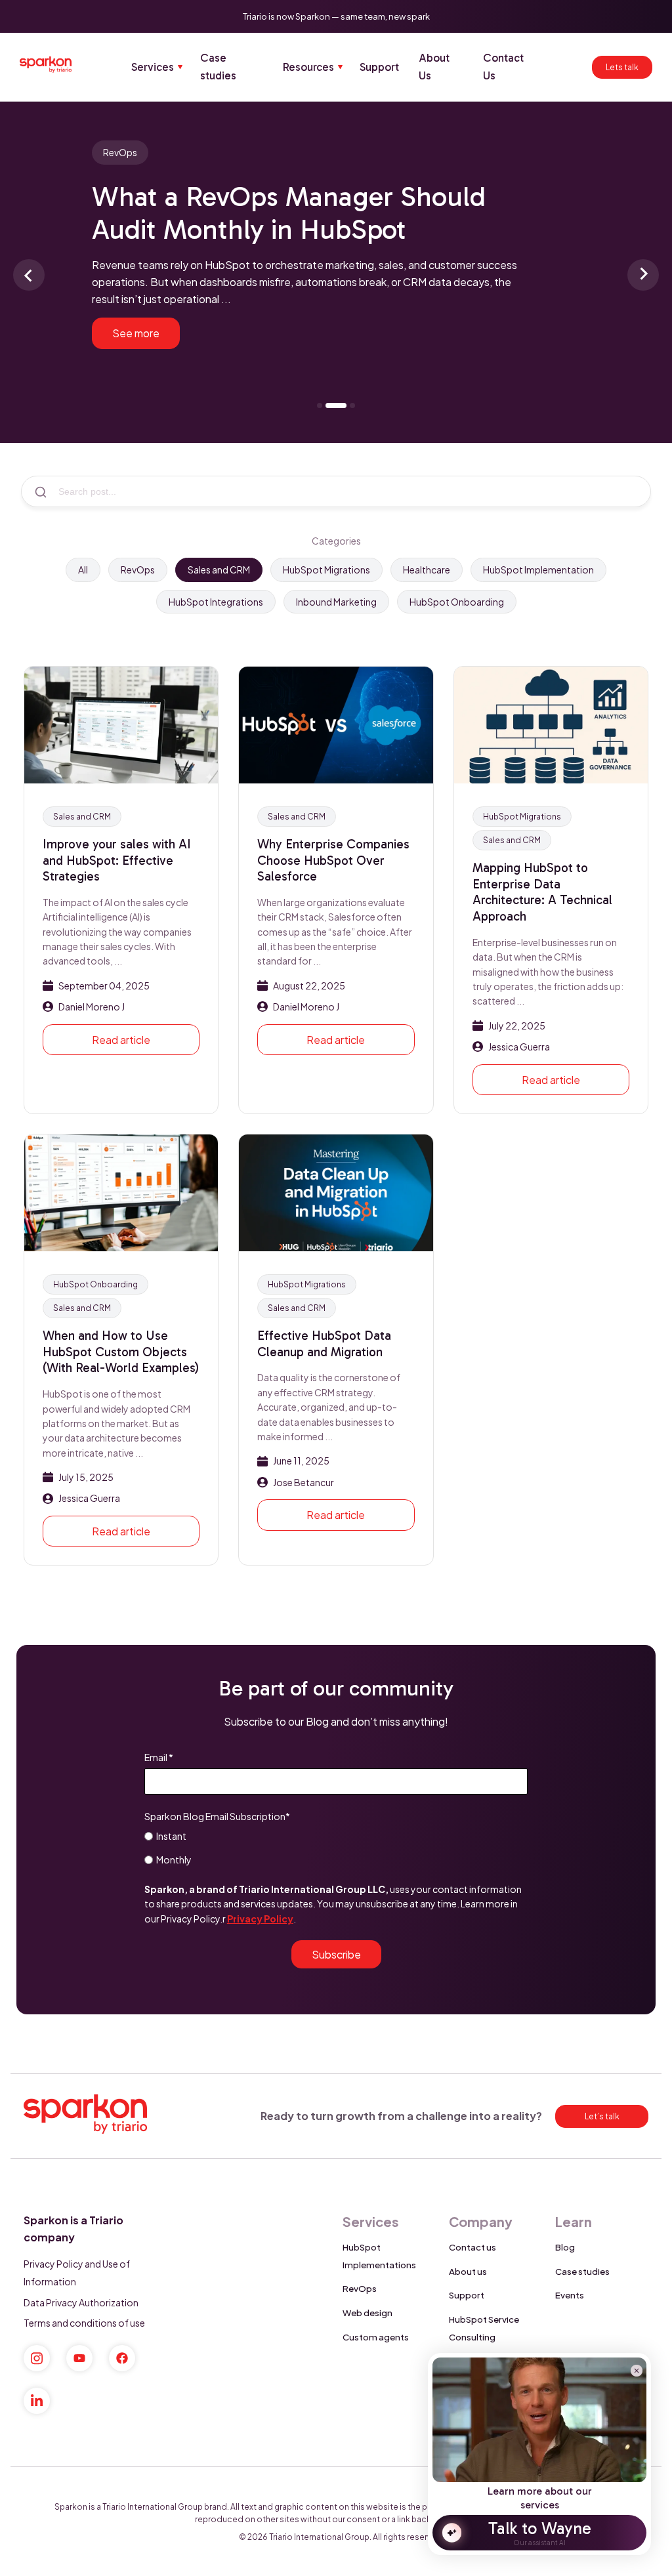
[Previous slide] (29, 275)
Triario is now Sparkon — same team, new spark (336, 16)
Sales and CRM (219, 570)
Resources (308, 67)
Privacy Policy (260, 1919)
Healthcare (427, 570)
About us (468, 2271)
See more (136, 333)
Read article (121, 1040)
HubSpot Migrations (326, 570)
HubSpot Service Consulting (484, 2328)
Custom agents (376, 2337)
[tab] (320, 405)
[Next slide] (643, 275)
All (83, 570)
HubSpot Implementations (379, 2256)
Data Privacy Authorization (81, 2302)
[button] (336, 250)
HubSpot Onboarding (457, 602)
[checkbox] (336, 1847)
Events (570, 2295)
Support (379, 67)
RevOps (138, 570)
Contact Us (503, 67)
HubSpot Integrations (216, 602)
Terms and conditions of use (84, 2323)
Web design (367, 2313)
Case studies (218, 67)
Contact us (472, 2247)
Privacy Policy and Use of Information (77, 2273)
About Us (434, 67)
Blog (565, 2247)
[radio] (336, 1835)
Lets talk (622, 67)
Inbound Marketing (336, 602)
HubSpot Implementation (538, 570)
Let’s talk (602, 2116)
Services (153, 67)
